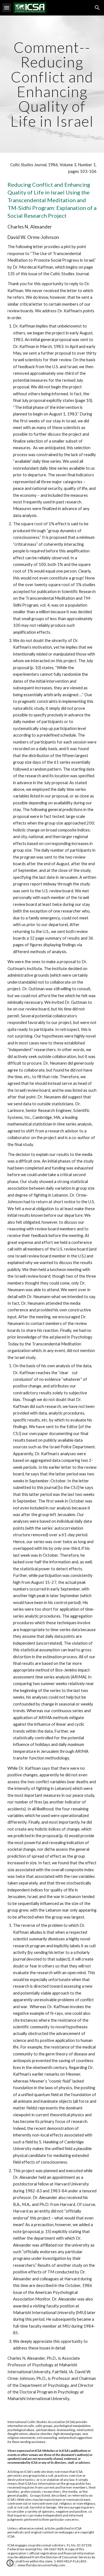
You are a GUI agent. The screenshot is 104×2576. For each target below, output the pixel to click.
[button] (7, 8)
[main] (52, 84)
